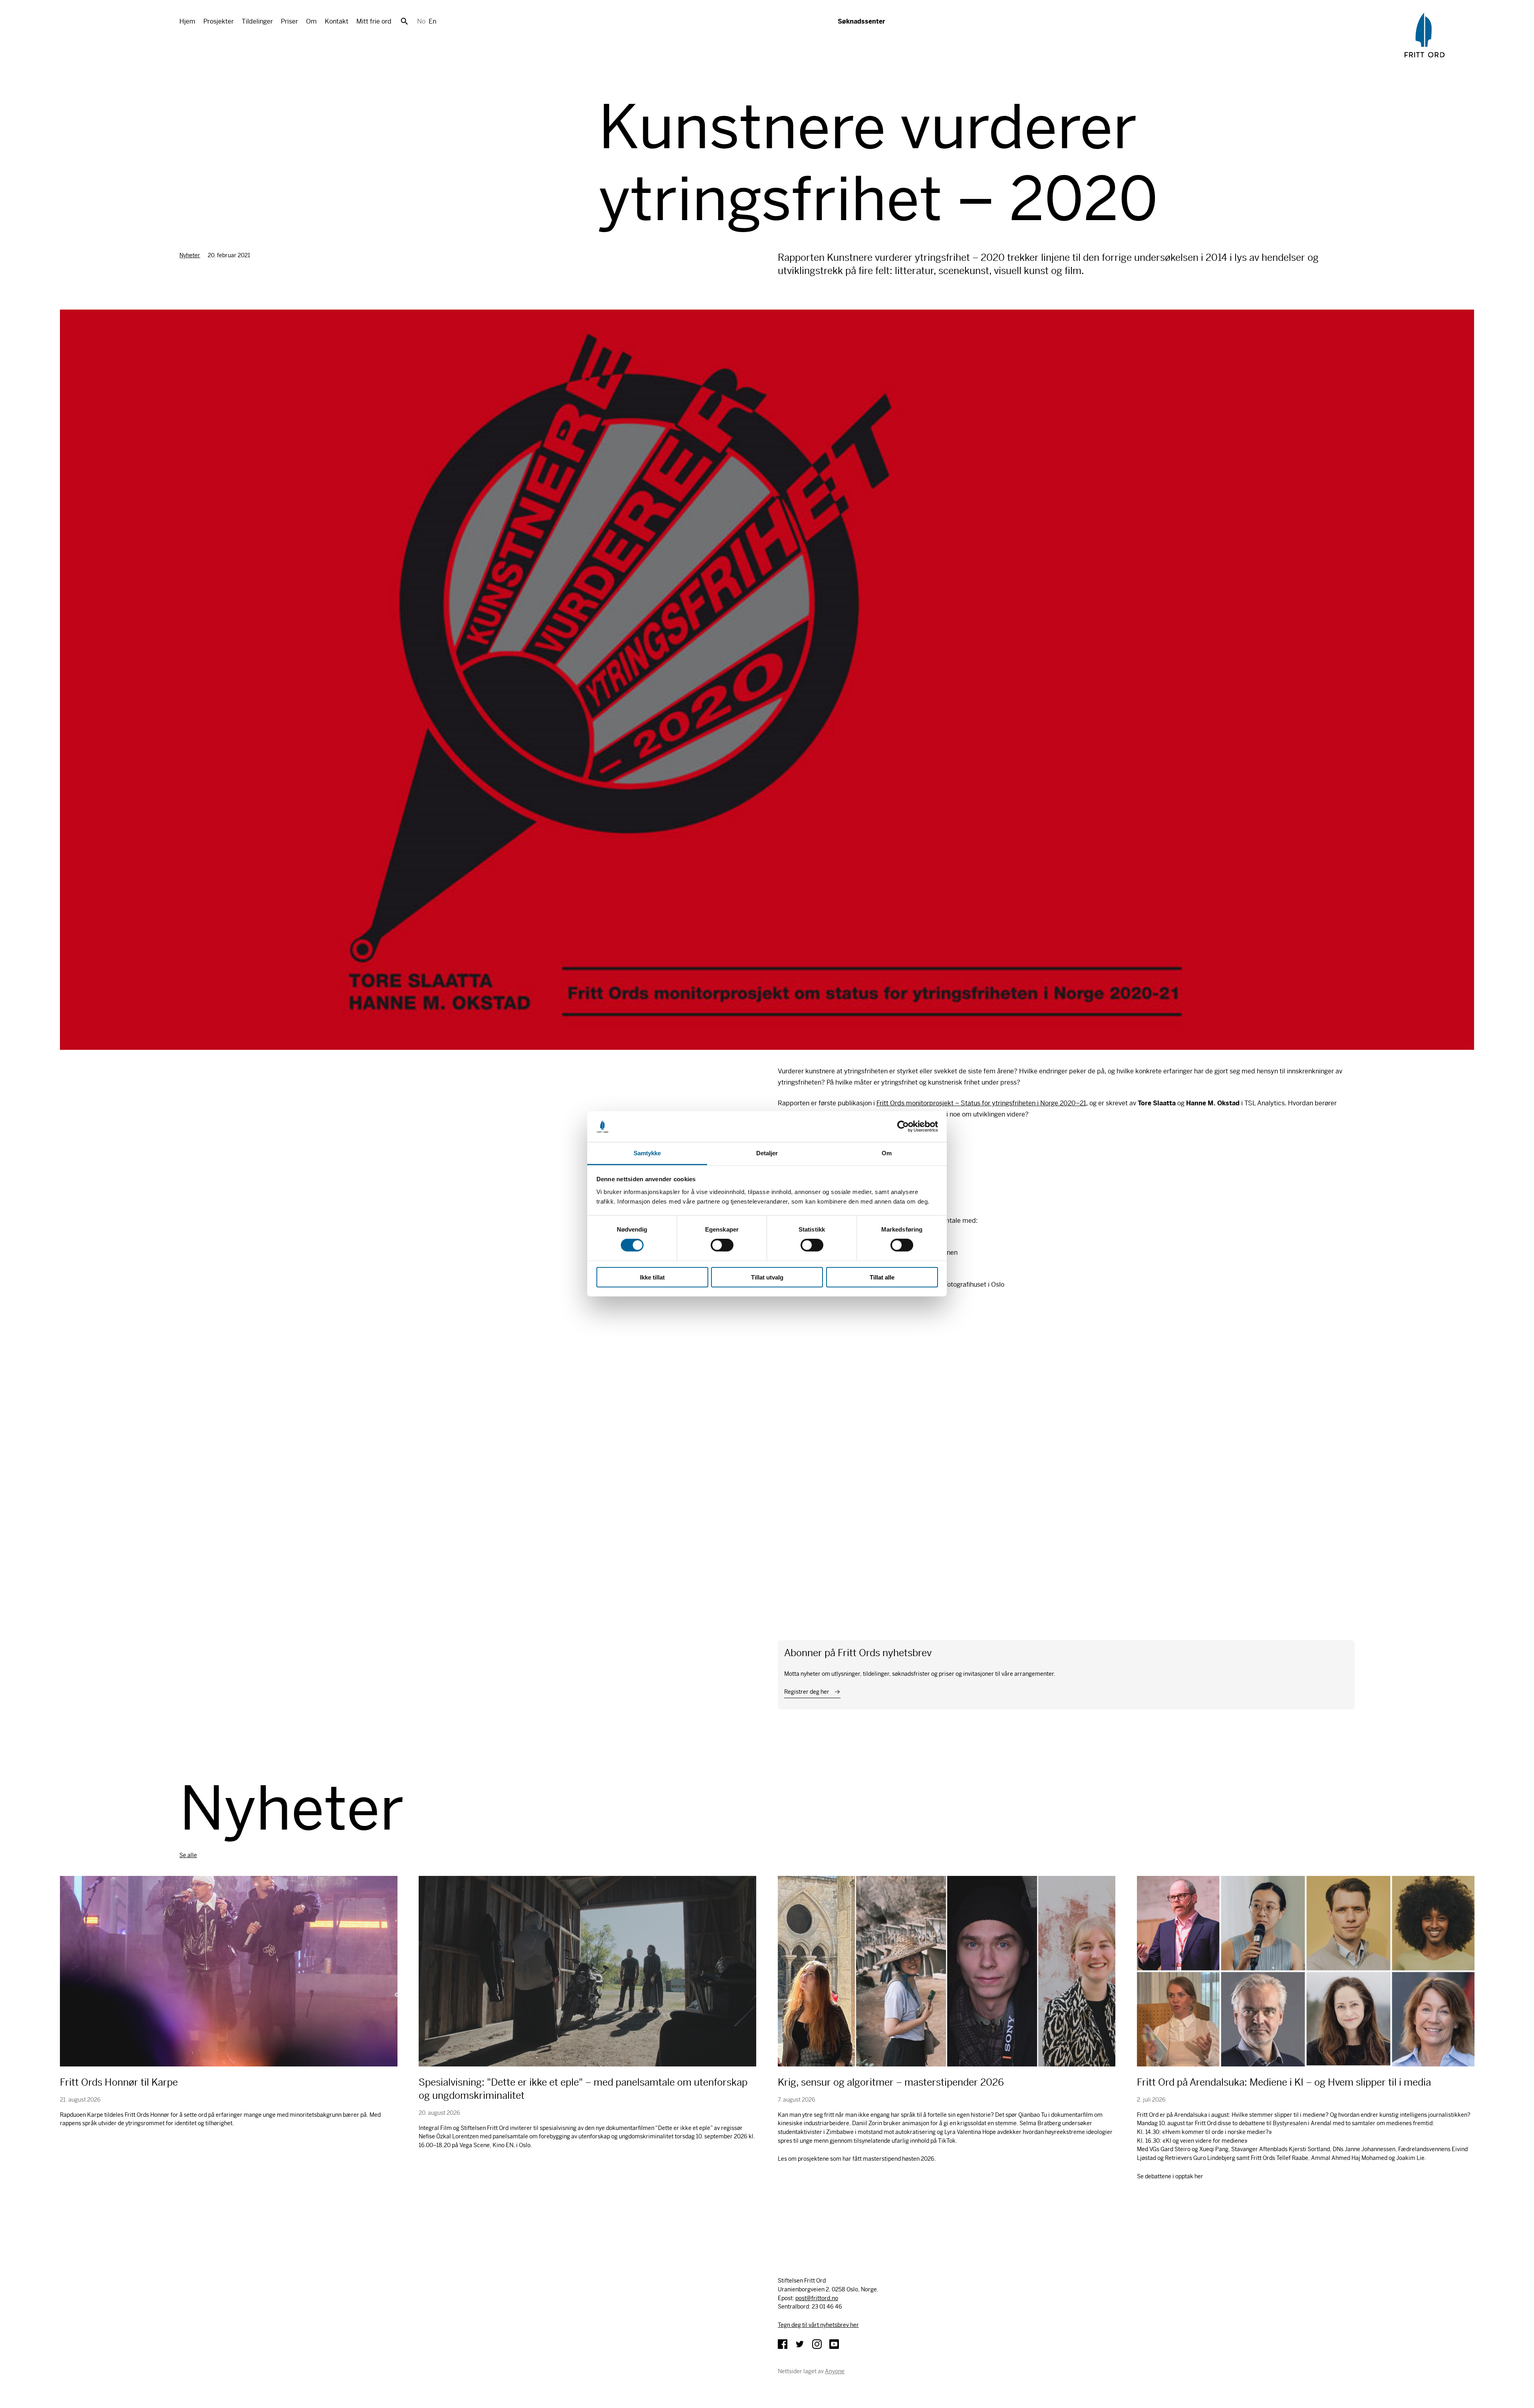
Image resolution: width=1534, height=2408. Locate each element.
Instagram (817, 2344)
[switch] (722, 1245)
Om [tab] (887, 1153)
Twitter (800, 2344)
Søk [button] (404, 21)
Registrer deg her (807, 1692)
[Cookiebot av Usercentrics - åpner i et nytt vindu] (903, 1127)
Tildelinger (257, 21)
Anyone (835, 2371)
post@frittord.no (817, 2298)
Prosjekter (219, 21)
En (432, 21)
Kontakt (337, 21)
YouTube (834, 2344)
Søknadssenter (861, 21)
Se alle (188, 1855)
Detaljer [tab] (767, 1153)
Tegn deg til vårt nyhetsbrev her (818, 2325)
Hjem (187, 21)
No (421, 21)
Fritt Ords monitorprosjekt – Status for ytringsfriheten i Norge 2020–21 (981, 1103)
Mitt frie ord (374, 21)
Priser (289, 21)
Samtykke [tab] (647, 1153)
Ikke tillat (652, 1277)
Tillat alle (882, 1277)
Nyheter (190, 255)
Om (311, 21)
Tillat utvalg (767, 1277)
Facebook (783, 2344)
